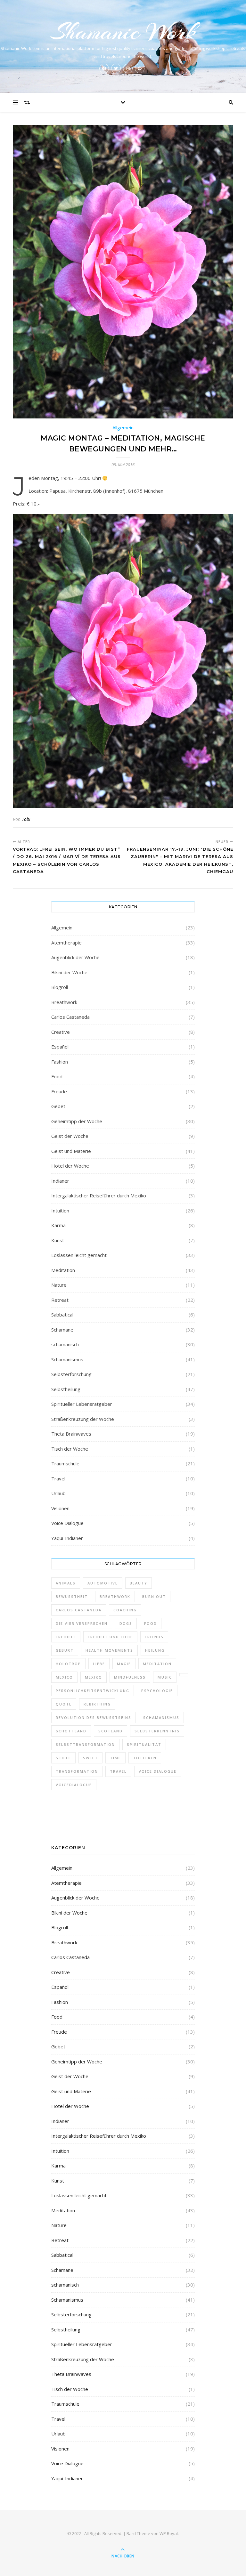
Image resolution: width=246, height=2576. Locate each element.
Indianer (60, 1181)
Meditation (63, 1270)
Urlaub (58, 1493)
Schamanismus (67, 1359)
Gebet (58, 1106)
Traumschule (65, 1463)
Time (115, 1758)
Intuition (60, 1211)
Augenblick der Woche (75, 957)
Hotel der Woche (70, 1166)
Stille (63, 1758)
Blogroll (60, 987)
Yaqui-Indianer (67, 1538)
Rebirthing (97, 1704)
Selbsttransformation (85, 1744)
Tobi (26, 819)
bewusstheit (72, 1596)
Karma (58, 1225)
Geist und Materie (71, 1151)
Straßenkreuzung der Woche (83, 1419)
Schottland (71, 1731)
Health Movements (109, 1650)
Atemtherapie (66, 943)
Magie (124, 1664)
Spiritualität (144, 1744)
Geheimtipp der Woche (77, 1121)
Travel (58, 1478)
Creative (61, 1032)
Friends (154, 1637)
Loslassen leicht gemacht (79, 1255)
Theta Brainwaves (71, 1434)
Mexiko (94, 1677)
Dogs (126, 1623)
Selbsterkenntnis (157, 1731)
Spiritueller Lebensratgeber (82, 1404)
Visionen (60, 1508)
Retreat (60, 1300)
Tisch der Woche (70, 1449)
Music (165, 1677)
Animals (66, 1583)
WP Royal (169, 2533)
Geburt (65, 1650)
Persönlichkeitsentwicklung (93, 1691)
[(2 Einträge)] (184, 1675)
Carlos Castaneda (70, 1017)
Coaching (125, 1610)
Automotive (103, 1583)
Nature (59, 1285)
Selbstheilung (66, 1389)
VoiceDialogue (74, 1785)
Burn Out (154, 1596)
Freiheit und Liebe (110, 1637)
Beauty (139, 1583)
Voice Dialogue (67, 1523)
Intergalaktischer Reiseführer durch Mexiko (99, 1195)
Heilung (155, 1650)
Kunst (58, 1240)
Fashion (60, 1062)
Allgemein (62, 928)
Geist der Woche (70, 1136)
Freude (59, 1091)
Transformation (77, 1771)
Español (60, 1047)
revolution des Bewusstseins (94, 1717)
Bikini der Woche (69, 972)
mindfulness (130, 1677)
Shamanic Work (123, 32)
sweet (90, 1758)
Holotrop (68, 1664)
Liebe (99, 1664)
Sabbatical (62, 1315)
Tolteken (145, 1758)
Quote (64, 1704)
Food (57, 1076)
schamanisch (65, 1344)
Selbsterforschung (71, 1374)
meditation (157, 1664)
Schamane (62, 1330)
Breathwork (64, 1002)
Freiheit (66, 1637)
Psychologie (157, 1691)
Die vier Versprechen (82, 1623)
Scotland (111, 1731)
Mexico (64, 1677)
